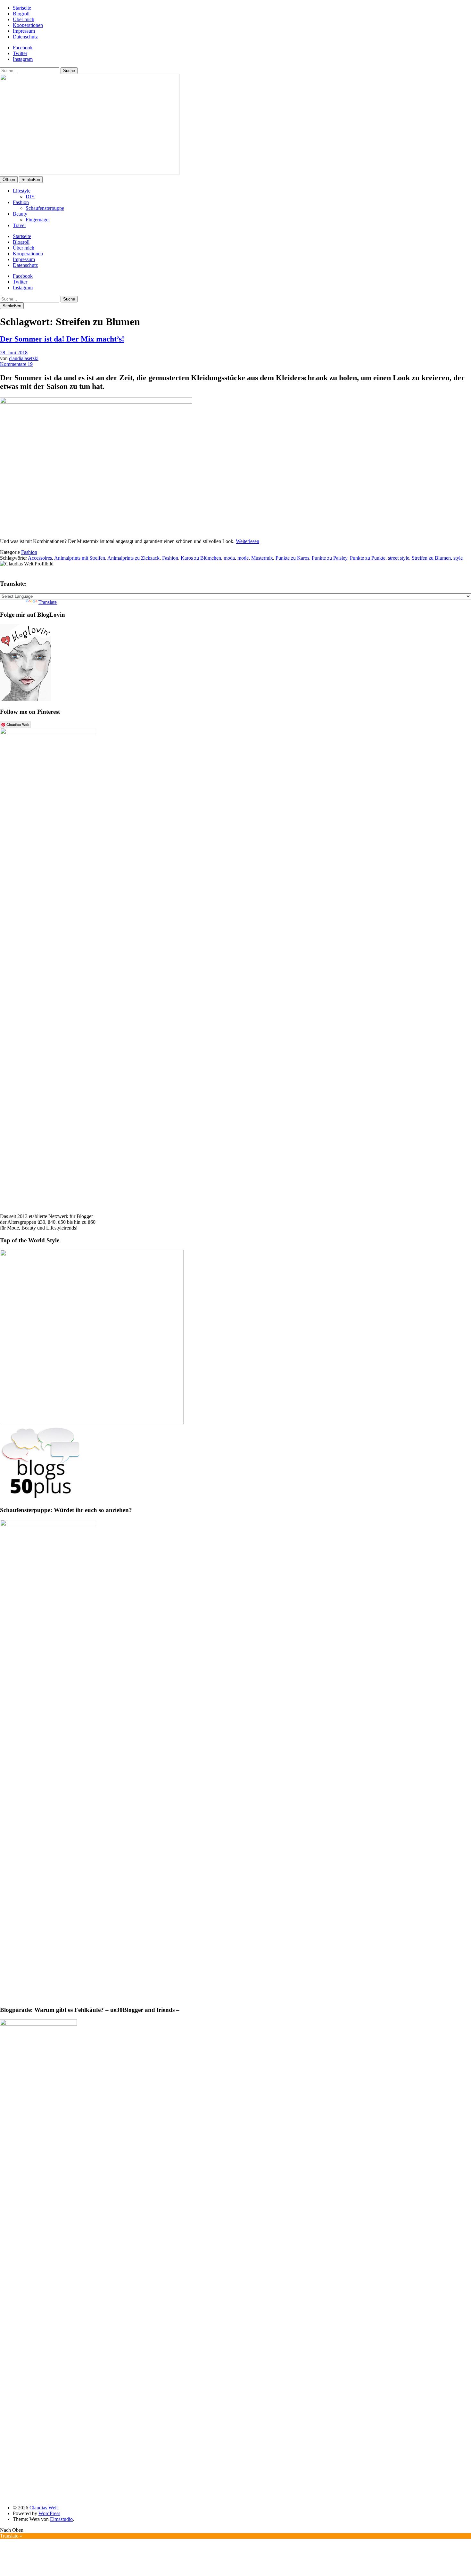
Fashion (21, 202)
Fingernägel (38, 220)
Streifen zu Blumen (431, 558)
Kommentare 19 (16, 364)
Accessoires (40, 558)
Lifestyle (22, 191)
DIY (30, 197)
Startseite (22, 8)
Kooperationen (28, 25)
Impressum (24, 31)
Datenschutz (25, 37)
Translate (48, 602)
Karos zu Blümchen (201, 558)
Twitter (20, 53)
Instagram (23, 59)
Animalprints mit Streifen (80, 558)
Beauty (20, 214)
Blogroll (21, 14)
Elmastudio (61, 2519)
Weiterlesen (248, 541)
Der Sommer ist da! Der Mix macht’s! (62, 339)
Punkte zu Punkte (368, 558)
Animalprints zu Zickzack (133, 558)
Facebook (23, 48)
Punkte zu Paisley (330, 558)
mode (243, 558)
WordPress (49, 2513)
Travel (19, 225)
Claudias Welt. (44, 2508)
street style (399, 558)
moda (229, 558)
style (458, 558)
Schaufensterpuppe (45, 208)
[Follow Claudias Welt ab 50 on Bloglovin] (26, 699)
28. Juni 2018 (14, 353)
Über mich (24, 19)
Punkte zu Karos (292, 558)
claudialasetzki (24, 358)
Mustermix (262, 558)
